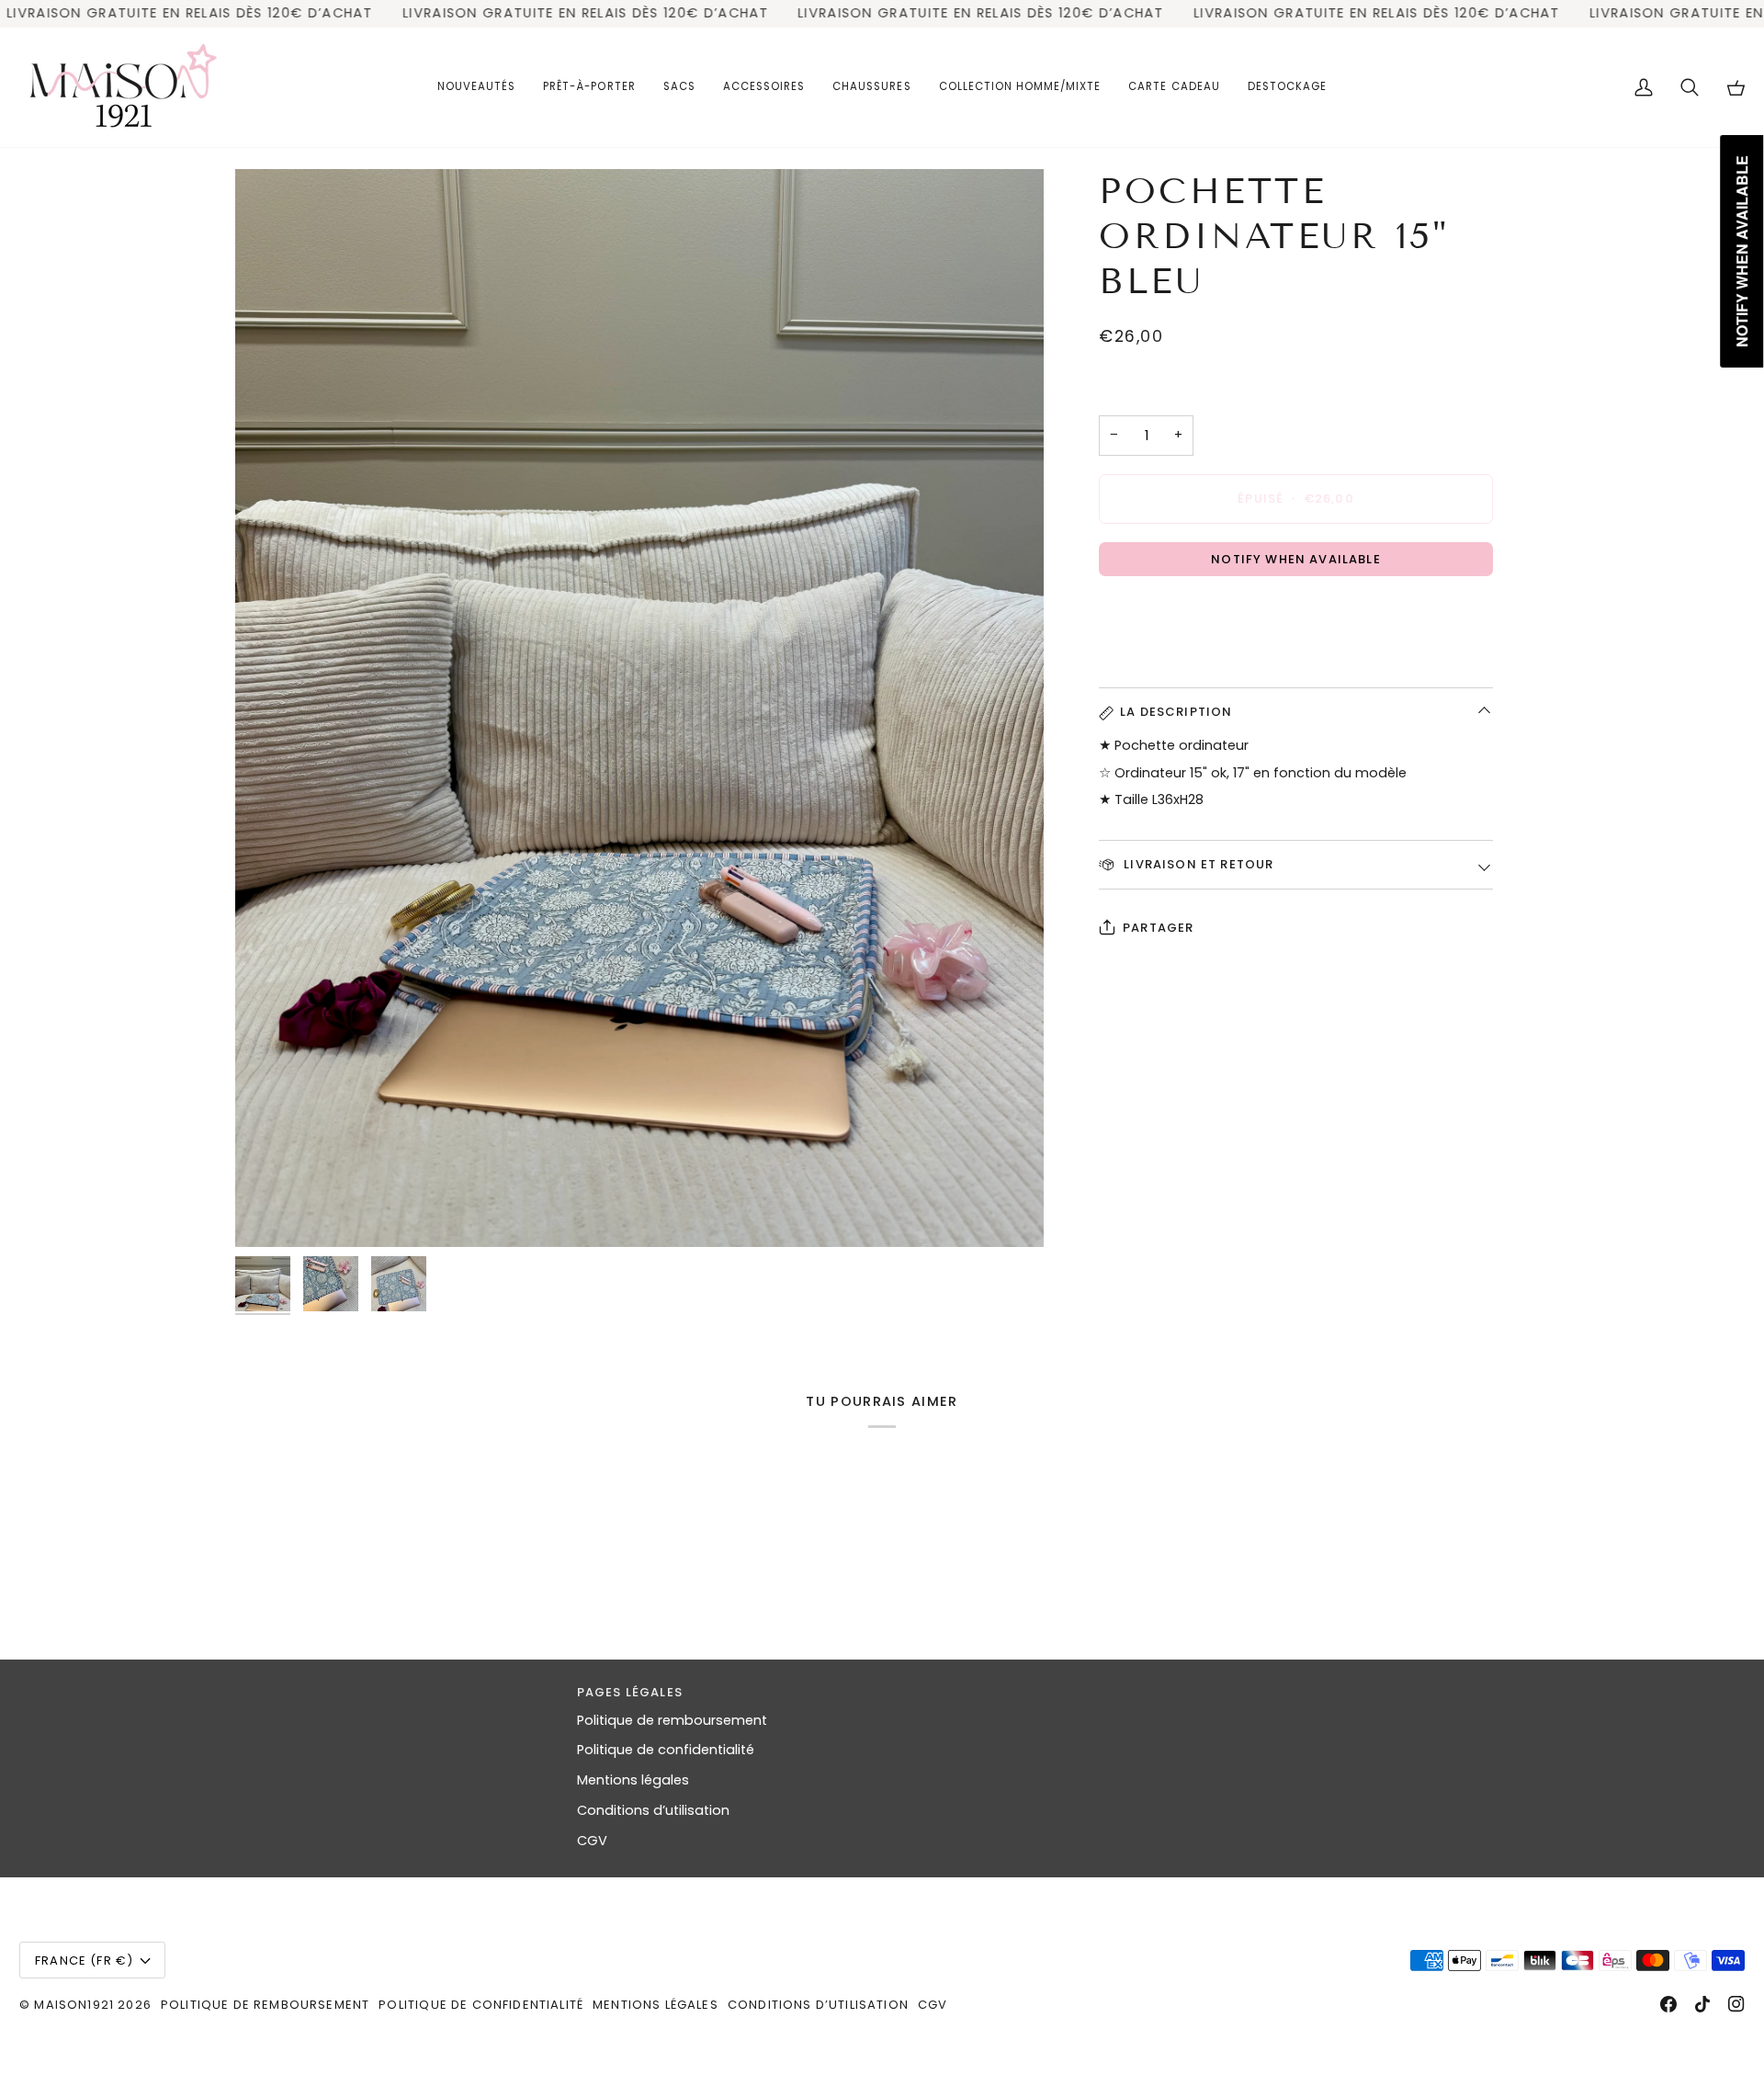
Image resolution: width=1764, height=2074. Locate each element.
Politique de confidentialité (666, 1750)
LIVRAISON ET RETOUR (1197, 864)
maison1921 (74, 2005)
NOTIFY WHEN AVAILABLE (1296, 559)
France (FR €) (84, 1961)
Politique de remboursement (672, 1720)
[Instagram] (1736, 2004)
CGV (592, 1841)
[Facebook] (1668, 2004)
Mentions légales (633, 1780)
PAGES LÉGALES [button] (630, 1692)
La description (1176, 712)
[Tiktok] (1702, 2004)
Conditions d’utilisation (653, 1810)
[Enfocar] (639, 708)
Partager (1158, 928)
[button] (589, 87)
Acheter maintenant (1295, 615)
